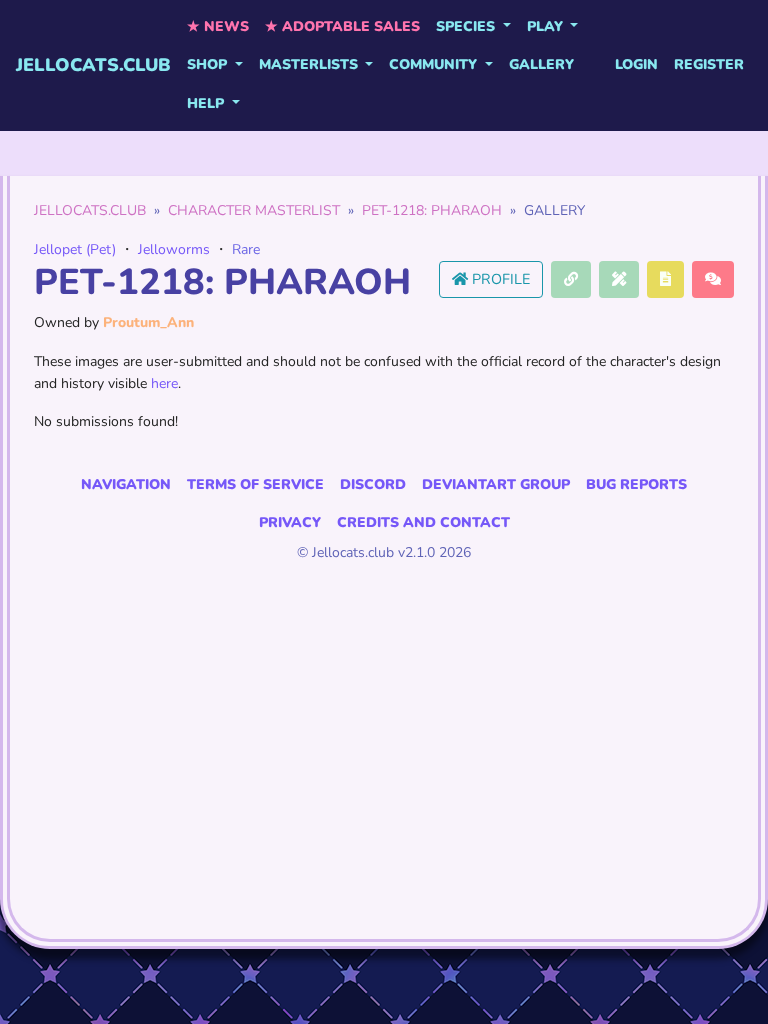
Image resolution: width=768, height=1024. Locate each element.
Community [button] (435, 64)
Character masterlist (254, 210)
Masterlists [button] (310, 64)
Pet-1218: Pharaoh (432, 210)
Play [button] (547, 26)
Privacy (290, 522)
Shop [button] (209, 64)
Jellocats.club (93, 65)
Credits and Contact (423, 522)
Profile (499, 279)
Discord (373, 484)
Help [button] (207, 103)
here (164, 383)
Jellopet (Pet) (75, 249)
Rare (246, 249)
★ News (218, 26)
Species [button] (467, 26)
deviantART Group (496, 484)
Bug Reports (636, 484)
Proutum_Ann (148, 322)
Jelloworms (174, 249)
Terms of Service (255, 484)
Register (709, 64)
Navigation (126, 484)
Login (636, 64)
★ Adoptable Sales (342, 26)
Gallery (541, 64)
